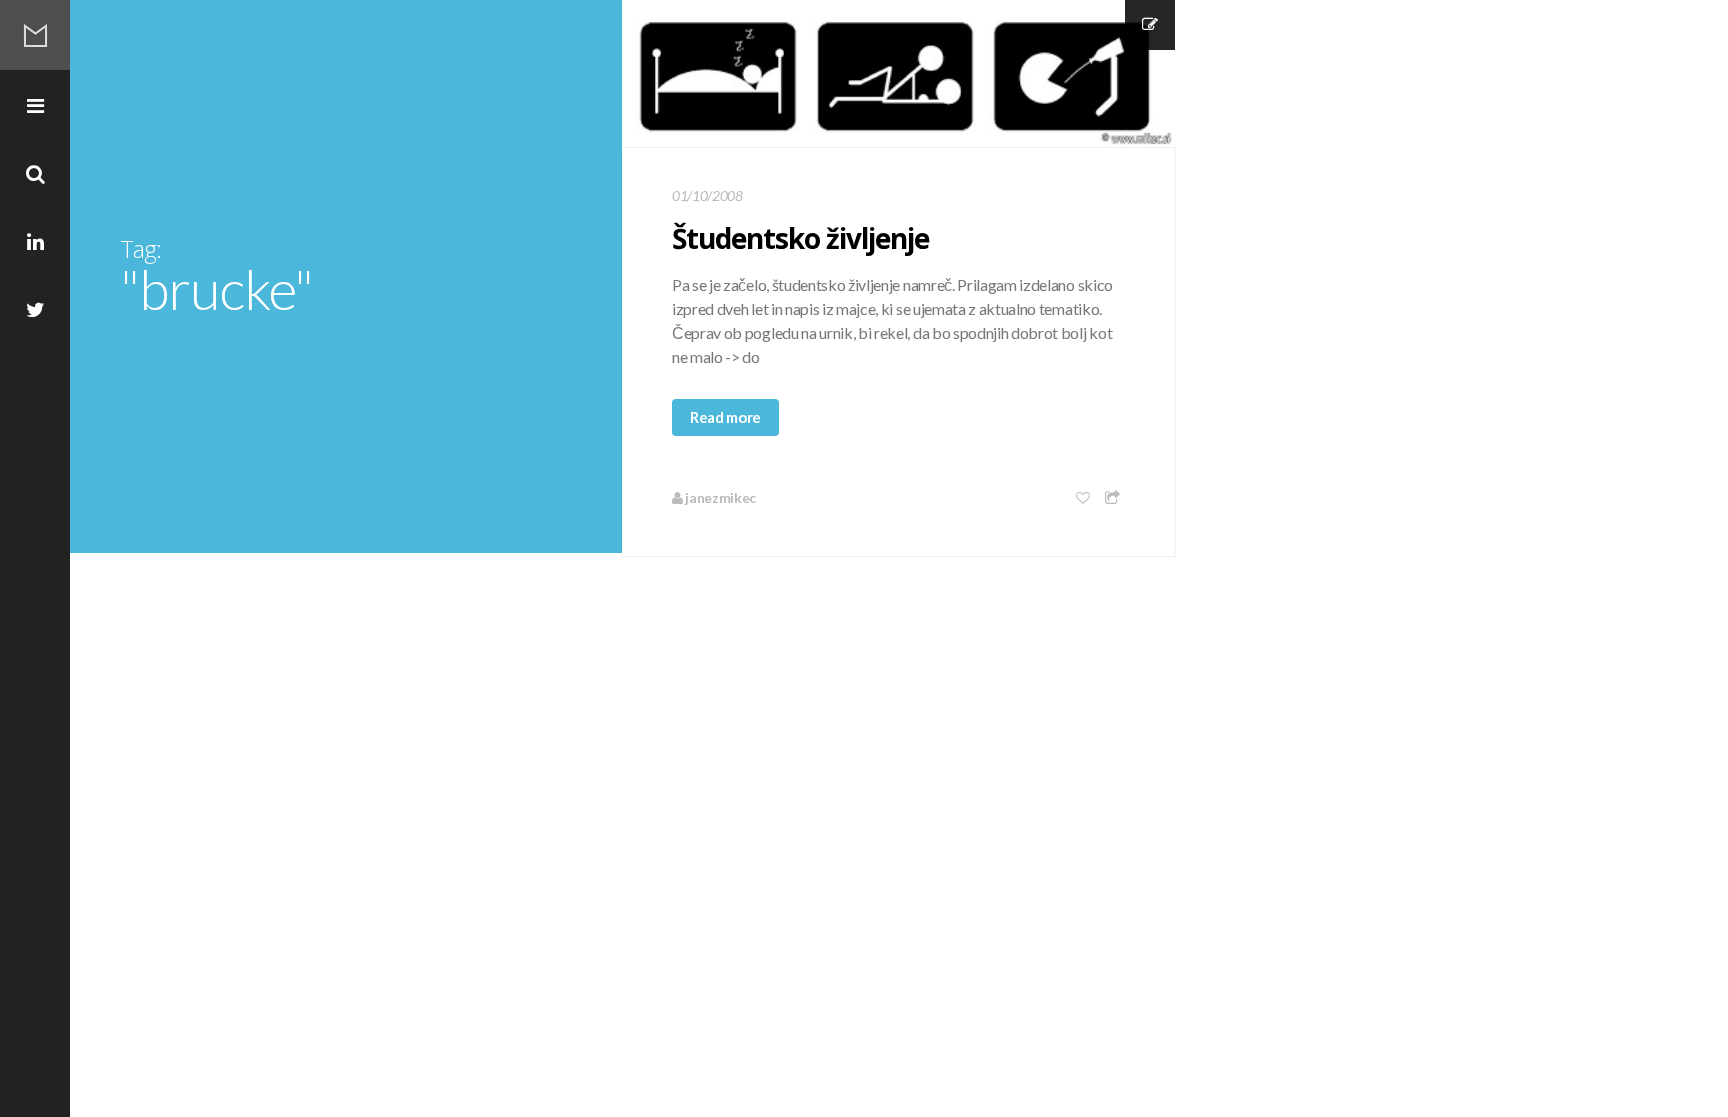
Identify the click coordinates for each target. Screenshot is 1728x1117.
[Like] (1084, 497)
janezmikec (719, 497)
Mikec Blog (35, 35)
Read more (725, 417)
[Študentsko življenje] (898, 74)
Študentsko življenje (800, 238)
